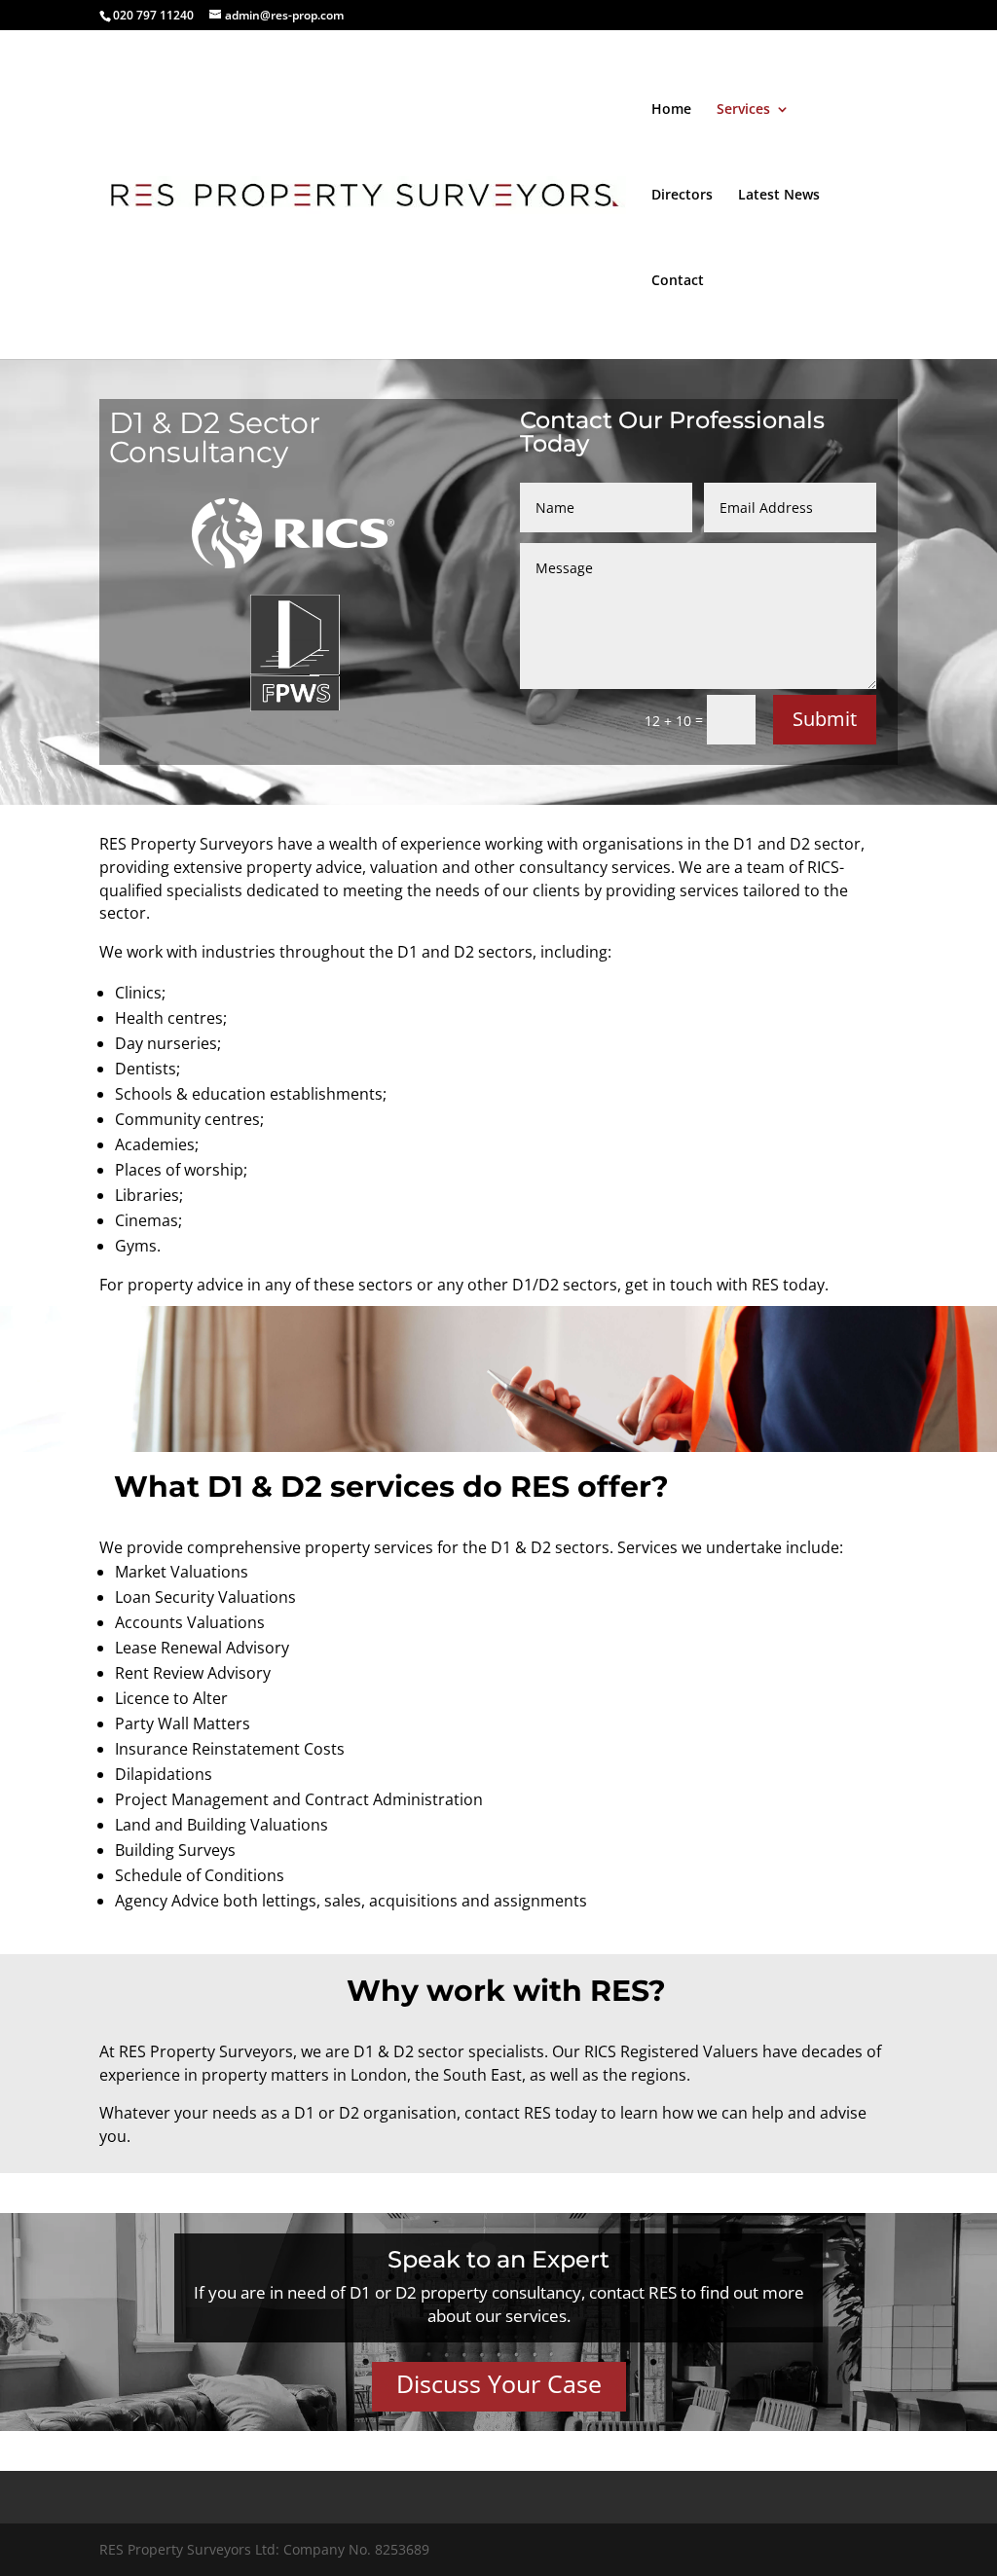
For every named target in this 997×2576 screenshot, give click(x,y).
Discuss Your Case (499, 2383)
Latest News (779, 196)
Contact (678, 281)
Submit (825, 719)
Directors (682, 196)
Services (743, 110)
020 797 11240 (153, 15)
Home (671, 110)
